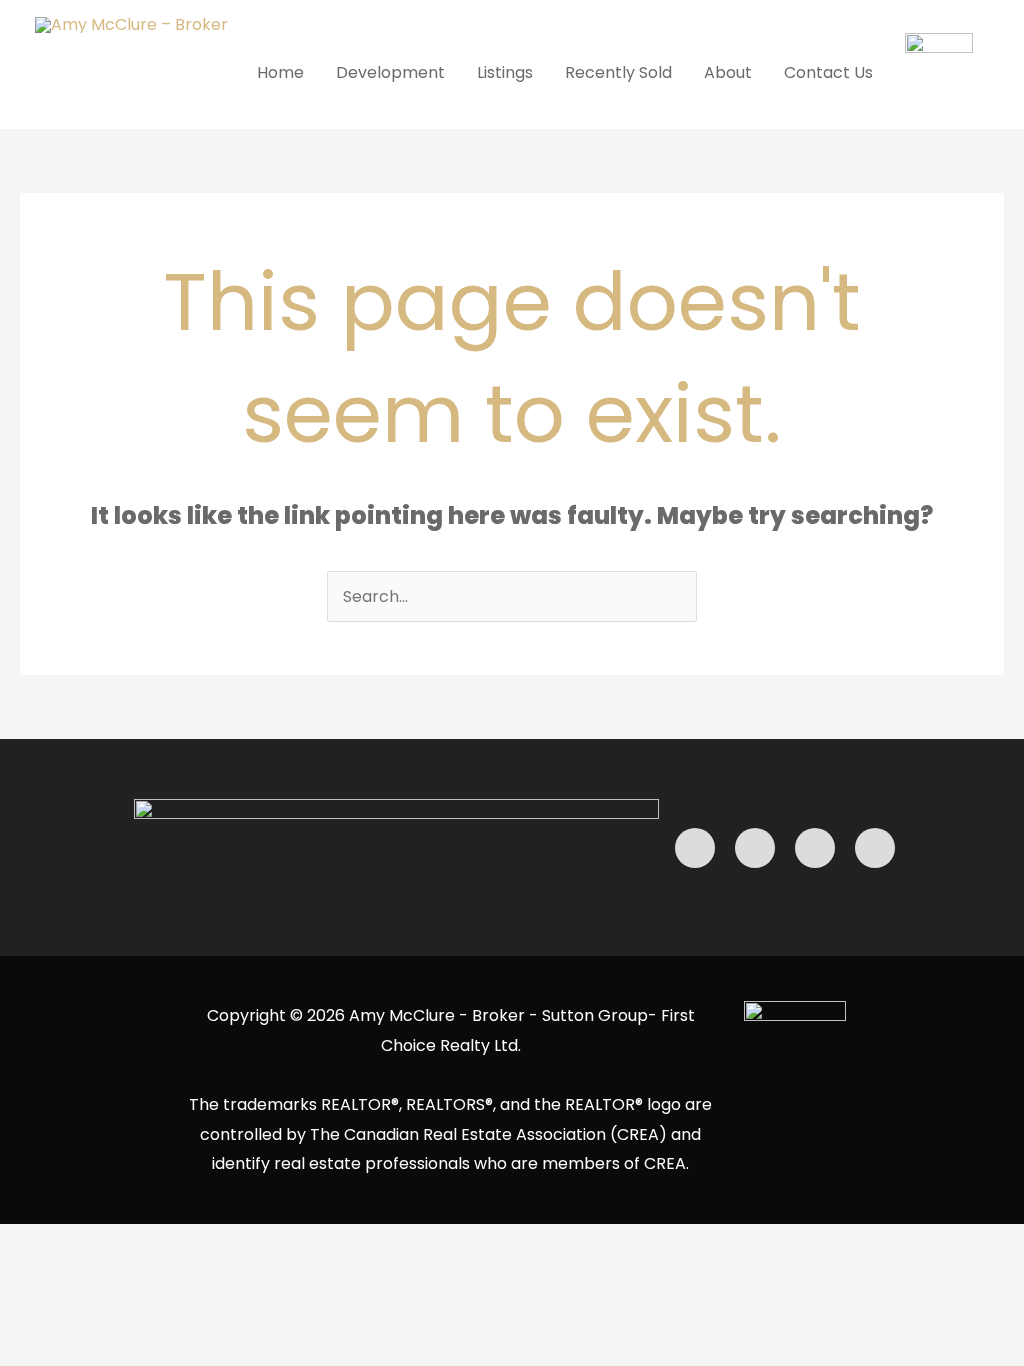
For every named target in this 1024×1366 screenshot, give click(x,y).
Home (280, 72)
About (728, 72)
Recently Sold (618, 72)
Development (390, 72)
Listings (505, 72)
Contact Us (828, 72)
